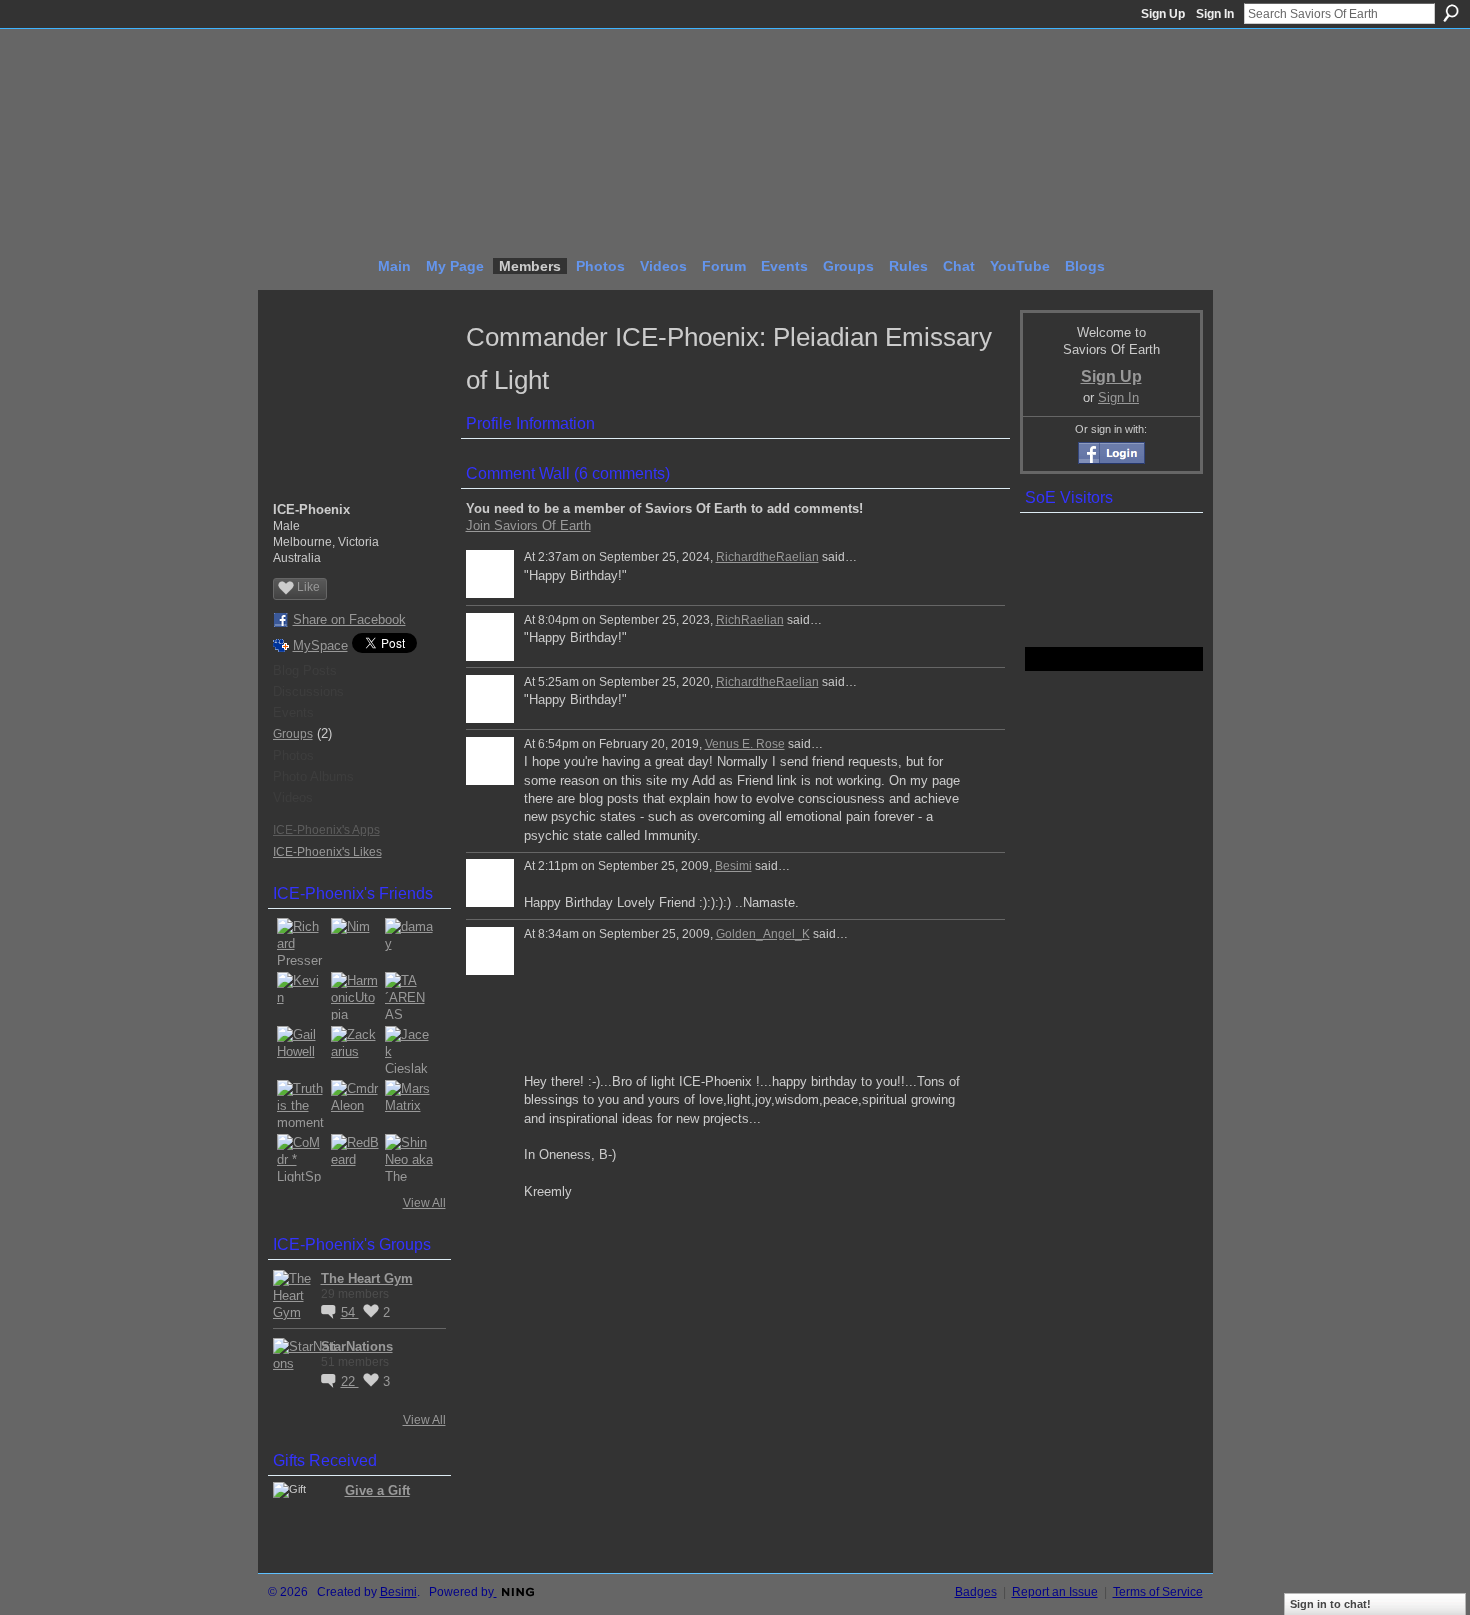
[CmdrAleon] (355, 1104)
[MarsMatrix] (409, 1104)
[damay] (409, 942)
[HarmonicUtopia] (355, 996)
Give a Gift (377, 1490)
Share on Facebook (349, 619)
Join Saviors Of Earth (528, 525)
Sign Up (1163, 14)
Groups (293, 734)
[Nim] (355, 942)
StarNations (357, 1346)
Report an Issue (1055, 1592)
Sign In (1215, 14)
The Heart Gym (367, 1278)
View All (424, 1203)
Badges (976, 1592)
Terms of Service (1158, 1592)
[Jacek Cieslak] (409, 1050)
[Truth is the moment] (301, 1104)
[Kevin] (301, 996)
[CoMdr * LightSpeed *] (301, 1158)
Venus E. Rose (745, 744)
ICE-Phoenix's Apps (326, 830)
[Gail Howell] (301, 1050)
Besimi (733, 866)
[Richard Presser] (301, 942)
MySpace (320, 645)
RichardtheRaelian (767, 557)
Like (308, 587)
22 (350, 1381)
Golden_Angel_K (763, 934)
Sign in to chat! (1330, 1604)
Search (1451, 13)
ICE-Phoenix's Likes (327, 852)
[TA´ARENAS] (409, 996)
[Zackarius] (355, 1050)
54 (350, 1312)
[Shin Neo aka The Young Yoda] (409, 1158)
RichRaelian (750, 620)
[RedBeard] (355, 1158)
